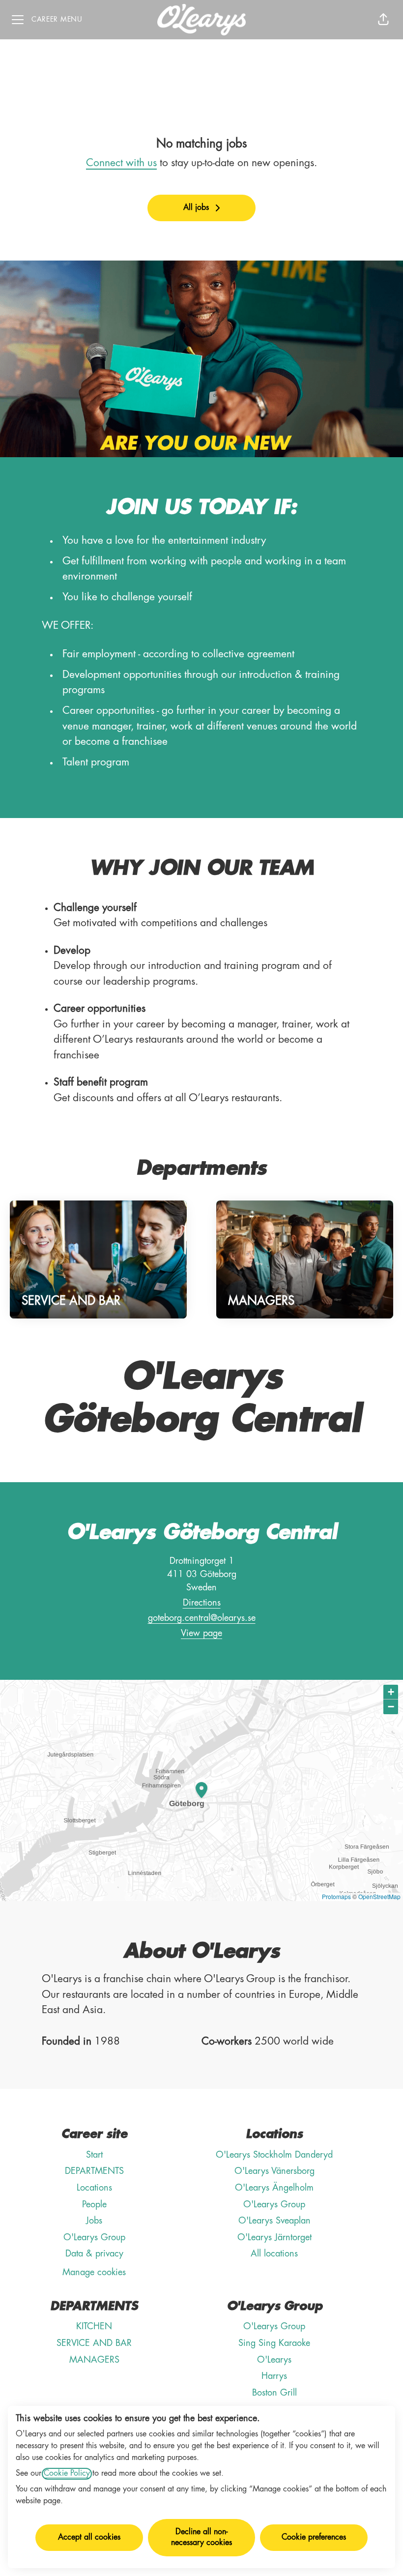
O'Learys (274, 2360)
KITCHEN (94, 2327)
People (94, 2205)
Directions (202, 1603)
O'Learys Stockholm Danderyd (274, 2155)
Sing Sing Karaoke (274, 2343)
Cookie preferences (314, 2538)
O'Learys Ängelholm (274, 2188)
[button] (383, 20)
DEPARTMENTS (94, 2171)
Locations (94, 2188)
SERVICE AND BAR (94, 2343)
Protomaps (336, 1896)
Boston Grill (274, 2393)
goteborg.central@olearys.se (202, 1618)
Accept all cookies (89, 2538)
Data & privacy (94, 2254)
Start (94, 2155)
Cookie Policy (67, 2474)
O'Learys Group (94, 2238)
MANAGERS (94, 2360)
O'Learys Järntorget (274, 2238)
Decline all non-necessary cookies (201, 2538)
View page (201, 1634)
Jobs (94, 2221)
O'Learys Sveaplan (274, 2221)
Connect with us (121, 163)
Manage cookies (94, 2273)
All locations (274, 2254)
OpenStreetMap (379, 1896)
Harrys (274, 2376)
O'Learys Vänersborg (274, 2171)
